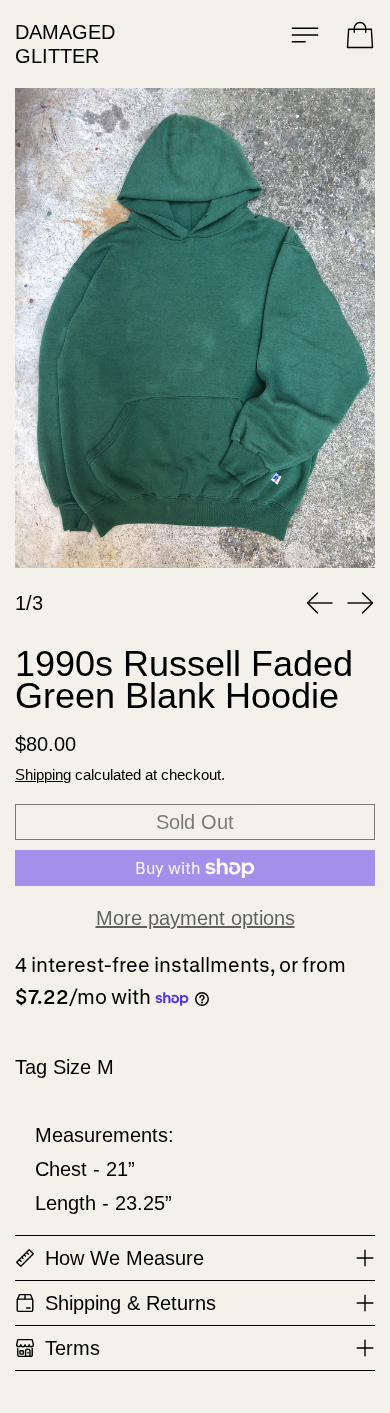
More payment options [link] (195, 918)
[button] (195, 328)
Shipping (43, 774)
